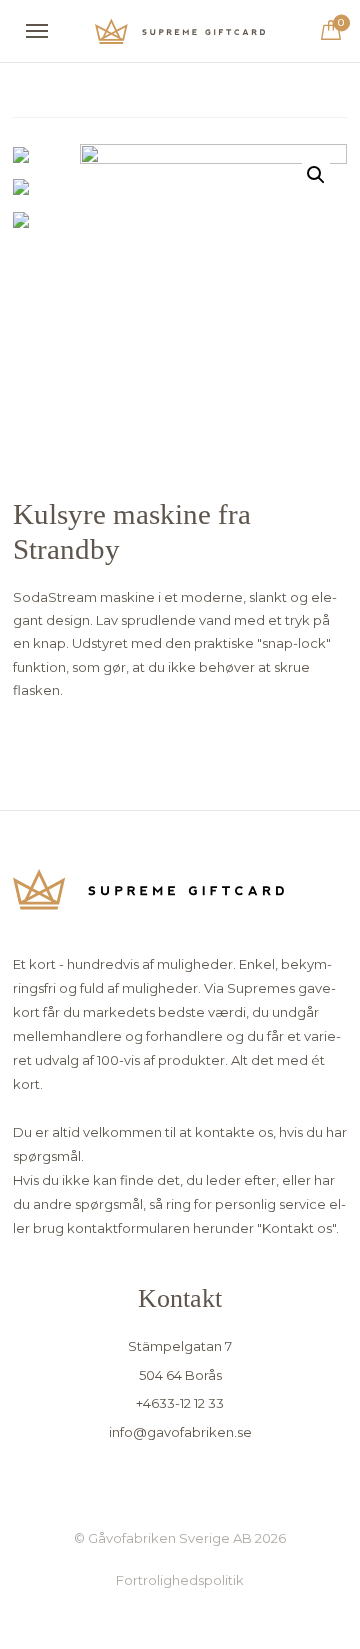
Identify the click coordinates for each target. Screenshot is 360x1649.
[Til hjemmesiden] (180, 31)
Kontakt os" (299, 1228)
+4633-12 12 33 (180, 1403)
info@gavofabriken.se (180, 1432)
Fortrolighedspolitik (180, 1580)
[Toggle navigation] (37, 31)
